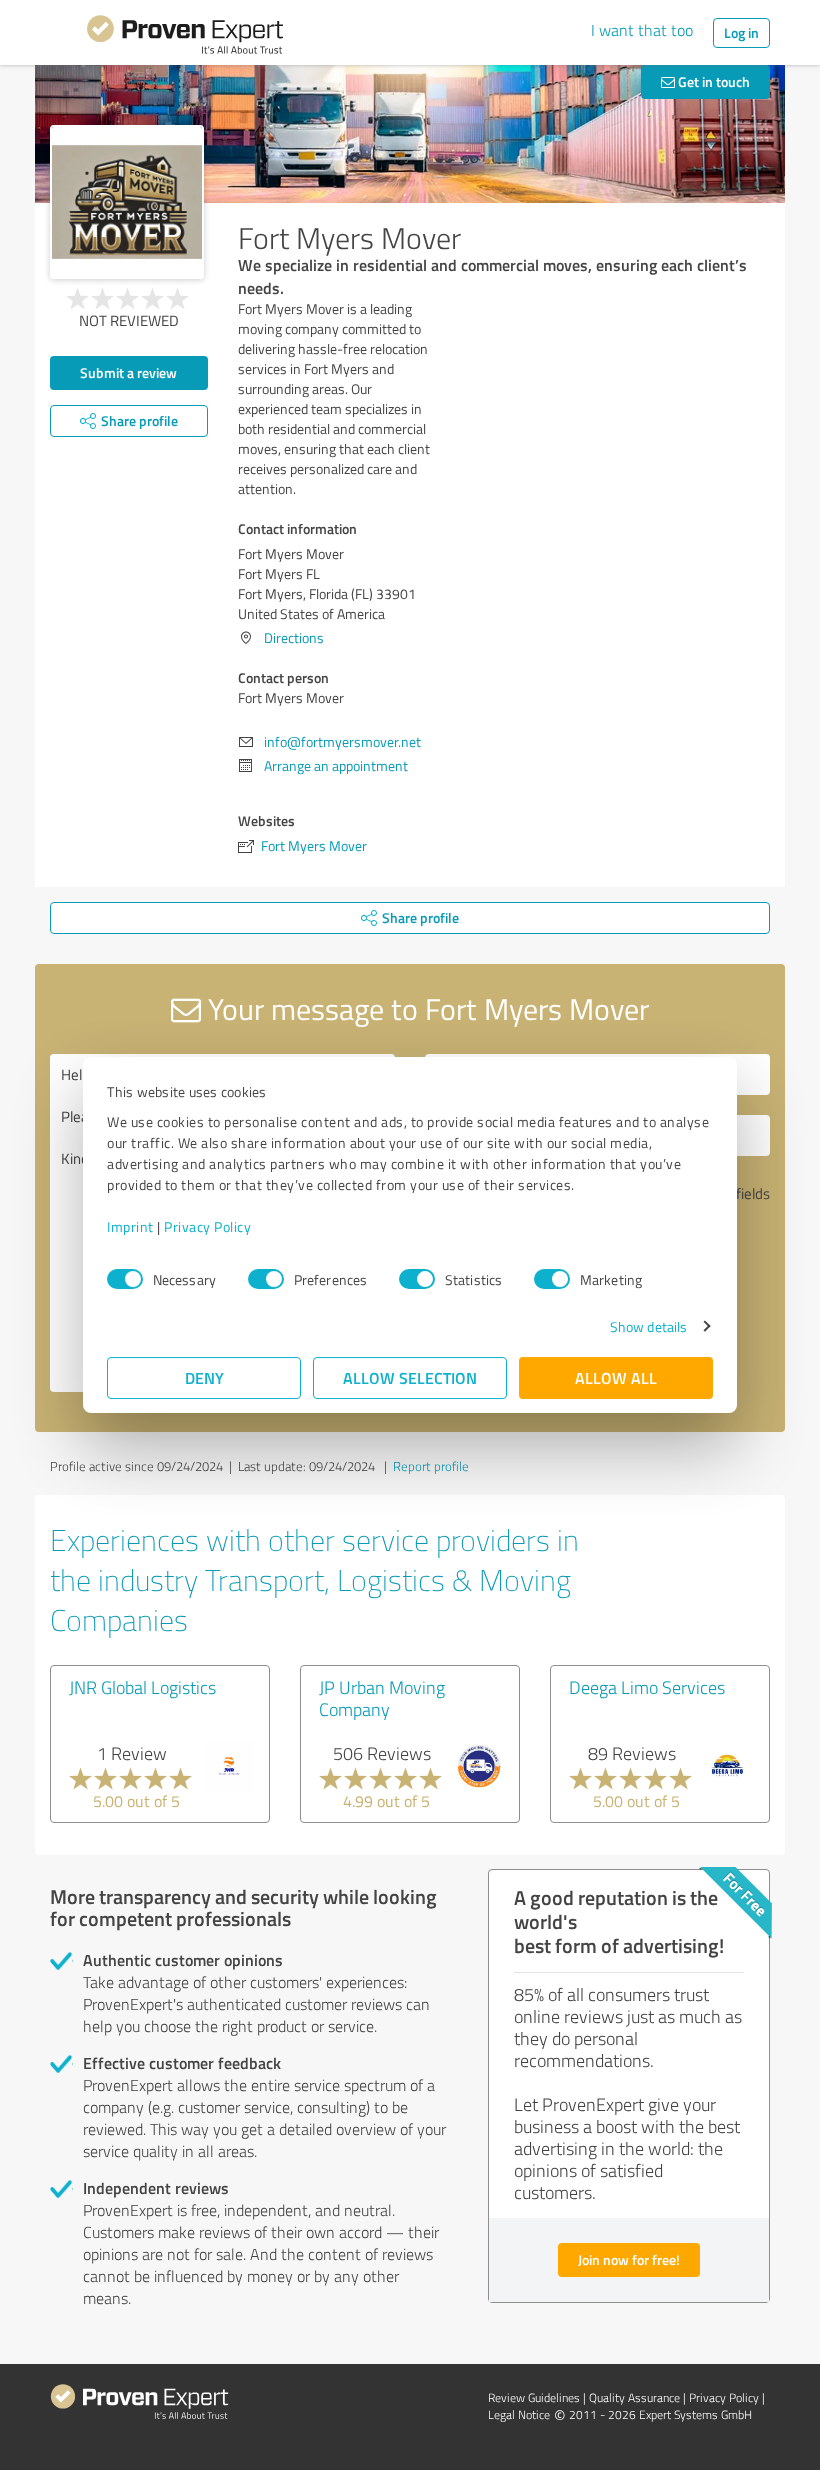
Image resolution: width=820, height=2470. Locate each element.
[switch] (266, 1279)
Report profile (431, 1466)
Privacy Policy (207, 1226)
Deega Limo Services (647, 1687)
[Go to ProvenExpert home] (185, 38)
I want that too (642, 30)
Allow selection (410, 1377)
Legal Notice (519, 2414)
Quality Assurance (634, 2397)
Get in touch (712, 81)
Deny (204, 1377)
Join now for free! (629, 2259)
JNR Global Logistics (142, 1687)
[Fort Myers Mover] (127, 202)
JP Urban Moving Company (382, 1698)
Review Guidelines (534, 2397)
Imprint (130, 1226)
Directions (294, 637)
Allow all (616, 1377)
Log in (741, 32)
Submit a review (128, 372)
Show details (648, 1326)
